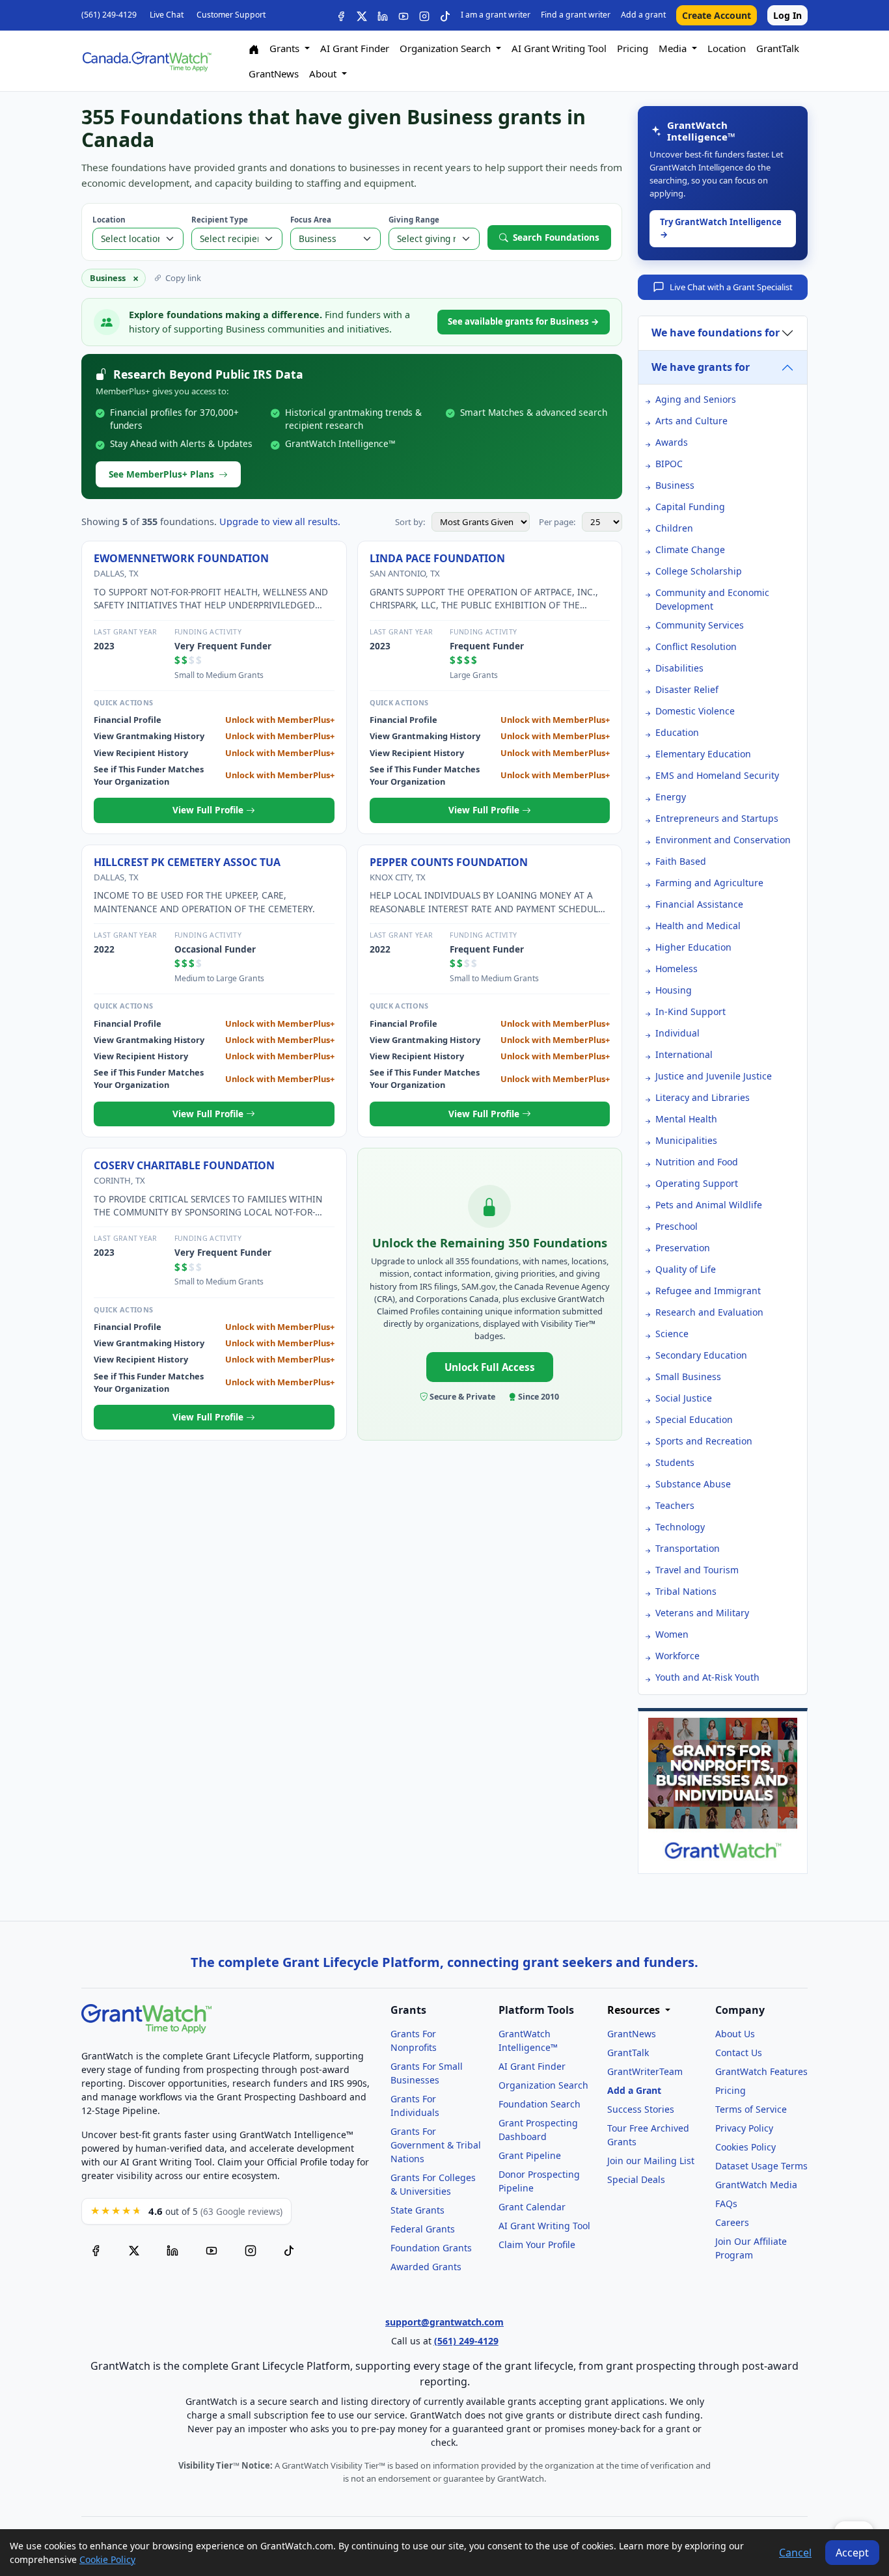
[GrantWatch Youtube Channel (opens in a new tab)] (212, 2250)
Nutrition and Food (697, 1162)
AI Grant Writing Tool (559, 48)
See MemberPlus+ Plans (161, 474)
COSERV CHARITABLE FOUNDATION (184, 1165)
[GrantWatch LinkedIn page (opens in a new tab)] (172, 2250)
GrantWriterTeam (645, 2071)
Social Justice (684, 1398)
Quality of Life (686, 1269)
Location (727, 48)
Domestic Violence (695, 711)
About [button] (324, 74)
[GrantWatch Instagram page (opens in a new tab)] (251, 2250)
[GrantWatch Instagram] (424, 15)
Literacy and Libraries (703, 1097)
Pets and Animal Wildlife (709, 1205)
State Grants (417, 2210)
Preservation (683, 1248)
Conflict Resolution (696, 646)
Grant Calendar (532, 2207)
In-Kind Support (691, 1011)
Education (677, 732)
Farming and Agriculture (709, 883)
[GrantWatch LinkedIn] (383, 15)
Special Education (694, 1419)
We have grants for (701, 367)
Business (675, 485)
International (684, 1054)
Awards (672, 442)
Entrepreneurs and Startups (717, 818)
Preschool (677, 1226)
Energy (671, 797)
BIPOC (669, 464)
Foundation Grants (431, 2248)
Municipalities (686, 1140)
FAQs (726, 2203)
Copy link (183, 278)
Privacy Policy (744, 2128)
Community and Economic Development (712, 599)
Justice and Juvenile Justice (714, 1076)
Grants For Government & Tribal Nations (436, 2145)
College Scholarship (699, 571)
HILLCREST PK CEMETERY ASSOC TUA (187, 862)
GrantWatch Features (761, 2071)
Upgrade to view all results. (280, 522)
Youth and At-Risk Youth (707, 1677)
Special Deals (636, 2179)
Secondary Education (701, 1355)
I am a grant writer (496, 15)
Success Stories (641, 2109)
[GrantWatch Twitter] (362, 15)
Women (672, 1634)
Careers (732, 2222)
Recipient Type (220, 220)
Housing (674, 990)
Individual (677, 1033)
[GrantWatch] (146, 61)
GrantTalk (778, 48)
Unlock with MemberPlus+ (280, 720)
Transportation (688, 1548)
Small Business (688, 1376)
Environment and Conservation (723, 840)
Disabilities (679, 668)
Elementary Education (703, 754)
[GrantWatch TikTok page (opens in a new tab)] (289, 2250)
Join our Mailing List (651, 2161)
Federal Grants (423, 2229)
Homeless (677, 969)
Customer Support (231, 15)
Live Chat (167, 15)
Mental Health (686, 1119)
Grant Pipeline (530, 2155)
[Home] (254, 48)
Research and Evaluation (709, 1312)
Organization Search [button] (446, 48)
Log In (787, 15)
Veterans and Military (702, 1613)
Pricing (633, 48)
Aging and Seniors (696, 399)
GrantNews (274, 74)
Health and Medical (698, 926)
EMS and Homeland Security (717, 775)
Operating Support (697, 1183)
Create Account (717, 15)
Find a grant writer (576, 15)
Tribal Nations (686, 1591)
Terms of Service (751, 2109)
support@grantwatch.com (444, 2322)
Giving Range (414, 220)
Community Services (700, 625)
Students (675, 1462)
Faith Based (681, 861)
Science (672, 1334)
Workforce (677, 1656)
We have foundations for (716, 332)
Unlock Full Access (490, 1367)
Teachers (675, 1505)
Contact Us (739, 2053)
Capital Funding (690, 507)
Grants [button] (286, 48)
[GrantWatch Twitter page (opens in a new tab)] (134, 2250)
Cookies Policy (745, 2147)
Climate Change (690, 549)
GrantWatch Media (756, 2185)
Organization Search (543, 2085)
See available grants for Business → (524, 321)
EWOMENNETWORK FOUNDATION (181, 558)
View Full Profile (209, 810)
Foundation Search (540, 2104)
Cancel (795, 2553)
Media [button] (674, 48)
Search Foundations (556, 237)
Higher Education (693, 947)
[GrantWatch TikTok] (445, 15)
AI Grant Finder (355, 48)
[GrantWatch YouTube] (403, 15)
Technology (680, 1527)
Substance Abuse (693, 1484)
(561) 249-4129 (109, 15)
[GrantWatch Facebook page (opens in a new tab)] (96, 2250)
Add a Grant (634, 2090)
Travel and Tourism (697, 1570)
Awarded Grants (426, 2267)
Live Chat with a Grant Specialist (731, 287)
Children (674, 528)
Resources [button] (635, 2010)
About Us (735, 2034)
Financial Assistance (699, 904)
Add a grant (643, 15)
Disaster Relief (687, 689)
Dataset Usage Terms (761, 2166)
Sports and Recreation (704, 1441)
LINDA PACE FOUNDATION (437, 558)
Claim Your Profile (537, 2244)
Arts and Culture (691, 421)
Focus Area (311, 220)
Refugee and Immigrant (708, 1291)
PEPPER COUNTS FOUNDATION (449, 862)
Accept (852, 2553)
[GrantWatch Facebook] (341, 15)
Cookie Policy (107, 2559)
